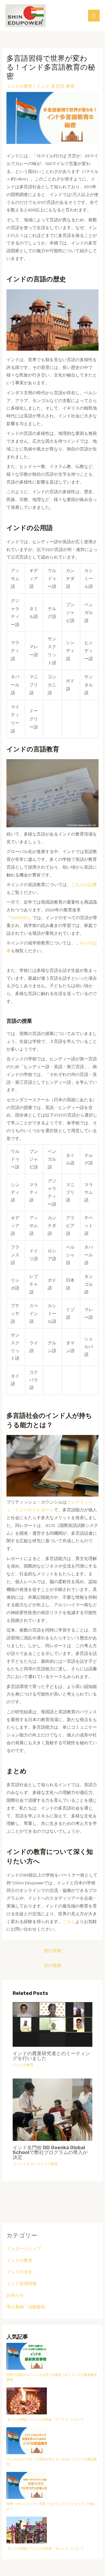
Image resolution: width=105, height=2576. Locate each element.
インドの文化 (19, 2272)
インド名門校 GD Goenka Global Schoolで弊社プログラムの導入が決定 (50, 2152)
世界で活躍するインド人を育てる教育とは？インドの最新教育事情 (52, 2377)
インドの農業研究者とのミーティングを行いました (51, 2056)
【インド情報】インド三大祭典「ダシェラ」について (45, 2549)
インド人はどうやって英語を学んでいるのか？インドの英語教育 (52, 2462)
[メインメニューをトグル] (94, 15)
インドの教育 (19, 86)
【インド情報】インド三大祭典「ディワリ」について (45, 2419)
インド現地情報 (22, 2284)
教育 (70, 86)
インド (43, 86)
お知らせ (15, 2295)
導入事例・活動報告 (26, 2307)
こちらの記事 (84, 885)
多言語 (58, 86)
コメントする (23, 2164)
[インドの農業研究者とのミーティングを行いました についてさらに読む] (52, 2024)
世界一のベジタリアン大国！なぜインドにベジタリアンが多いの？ (52, 2506)
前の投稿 (52, 1951)
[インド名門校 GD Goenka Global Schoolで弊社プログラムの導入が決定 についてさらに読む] (52, 2109)
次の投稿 (52, 1966)
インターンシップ (24, 2249)
